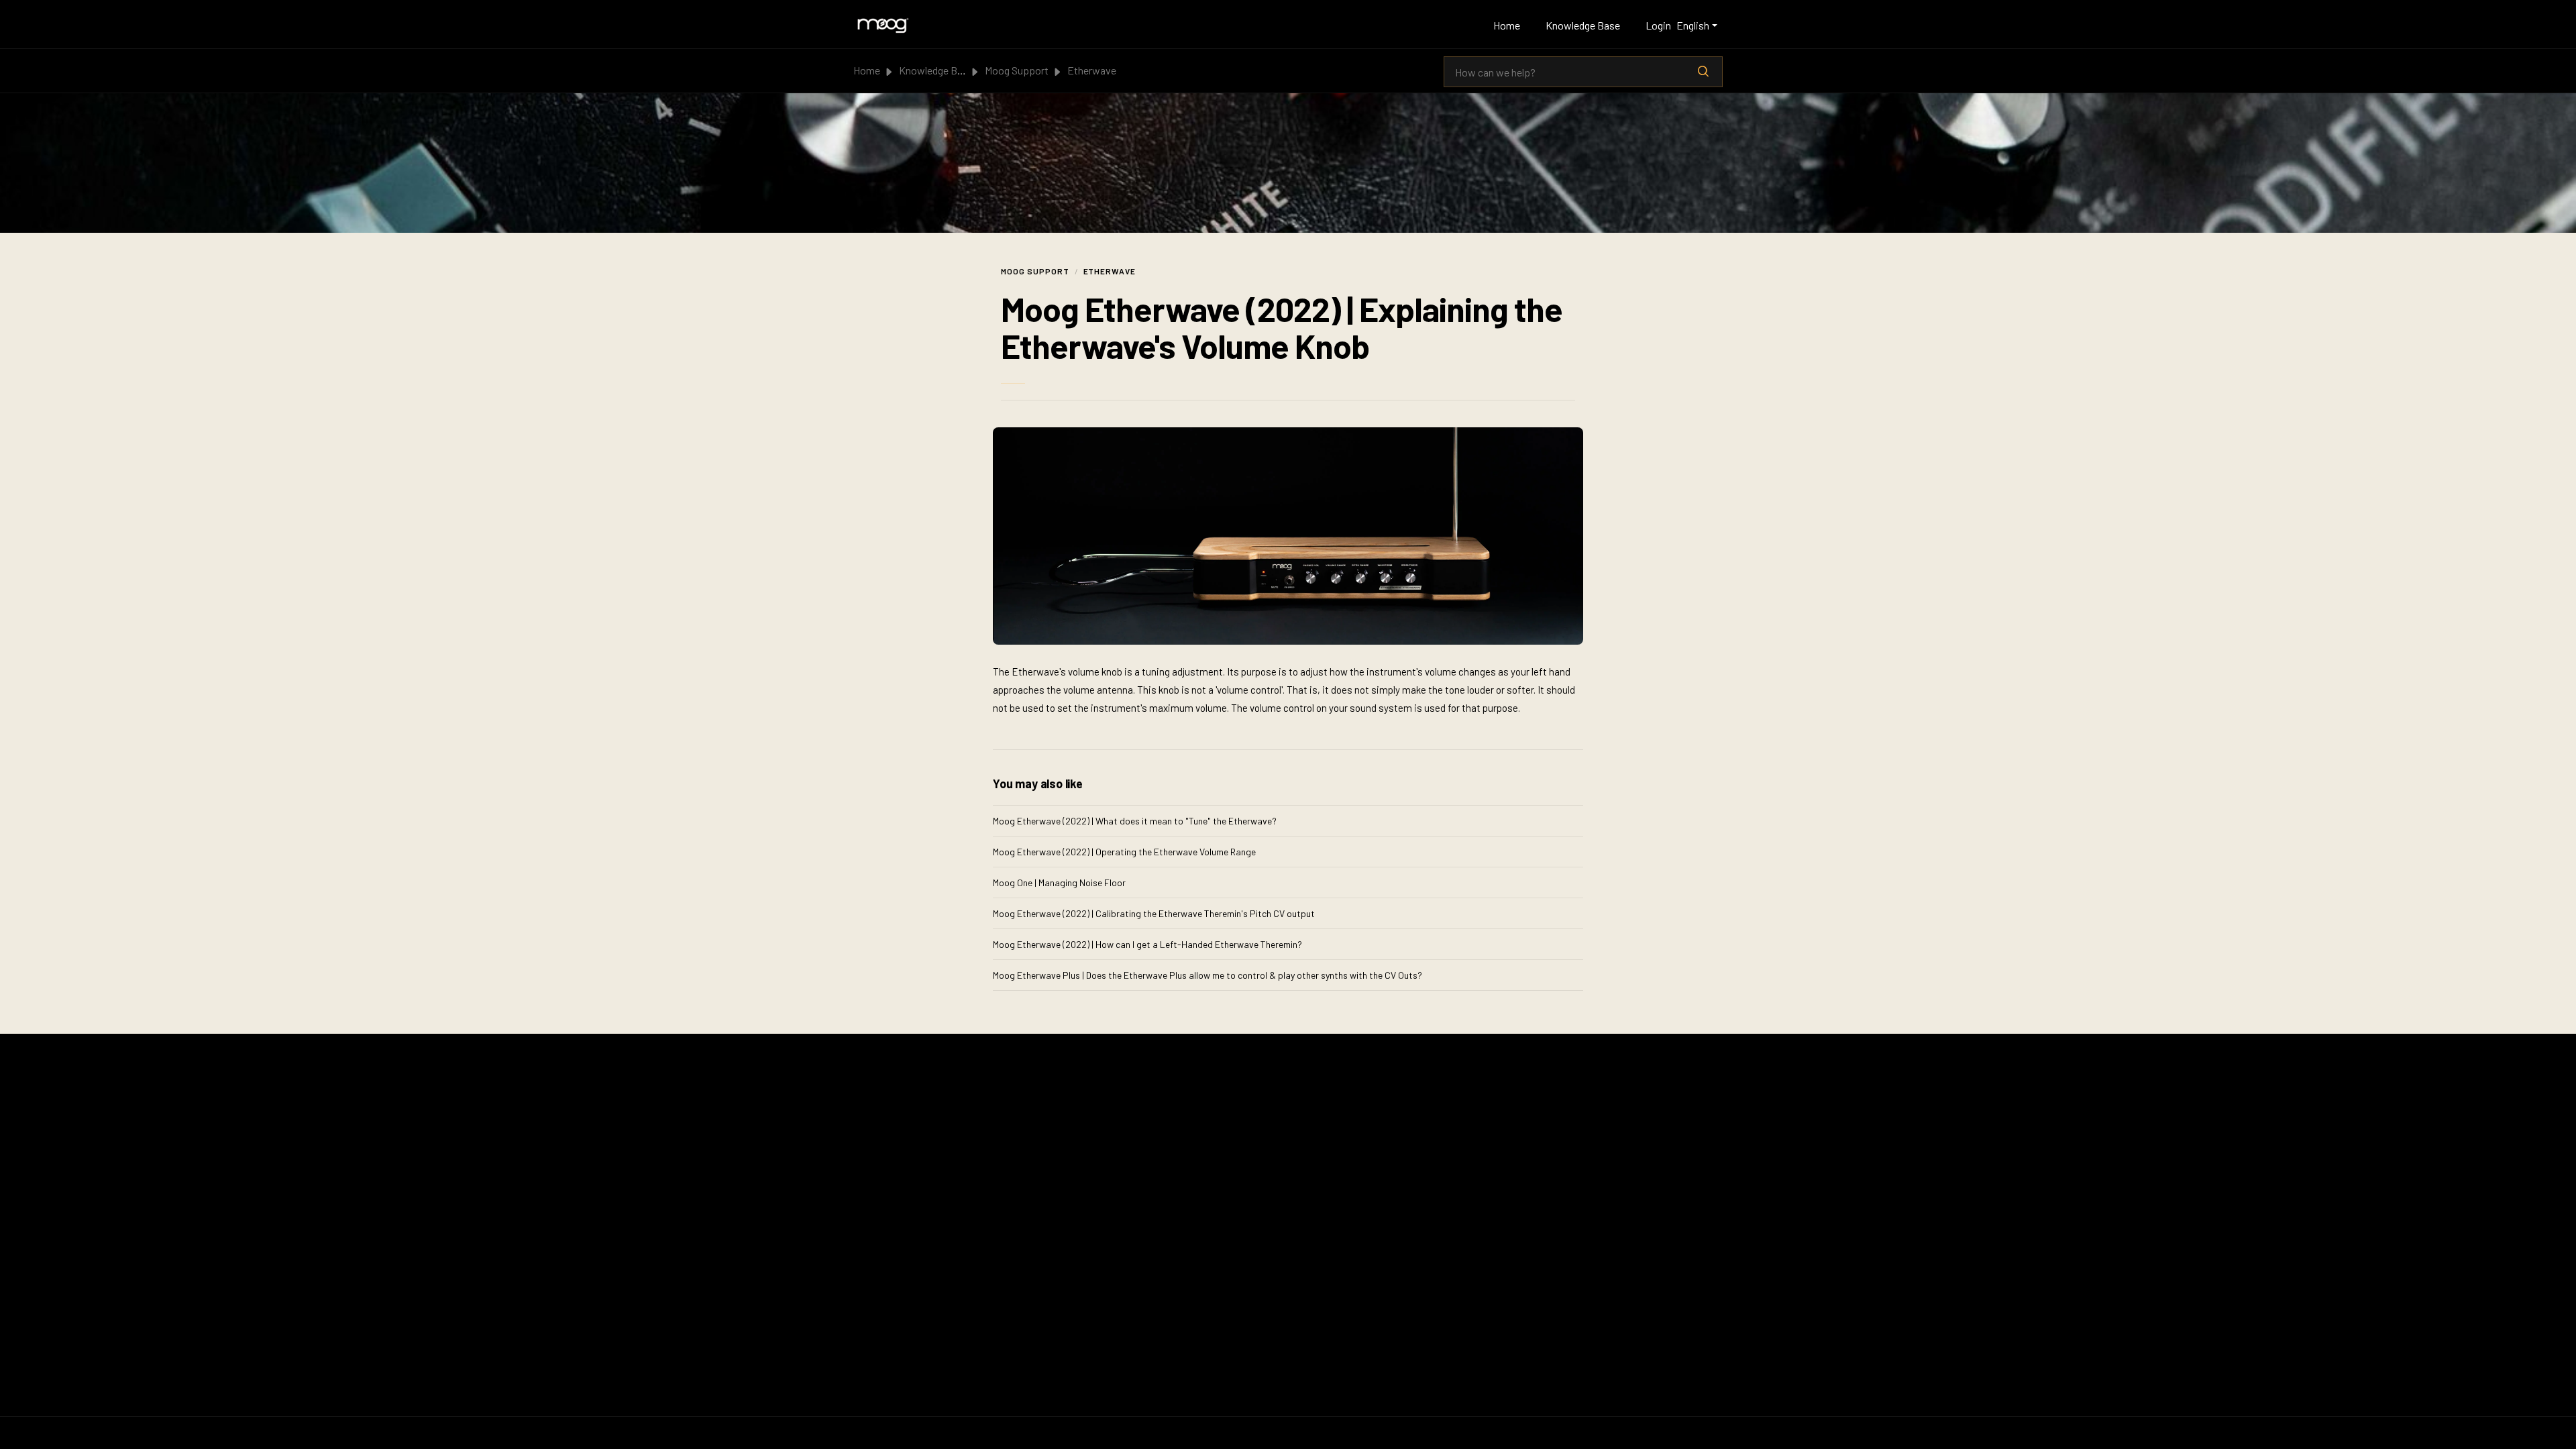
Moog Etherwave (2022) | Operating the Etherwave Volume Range (1124, 852)
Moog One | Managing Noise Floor (1059, 882)
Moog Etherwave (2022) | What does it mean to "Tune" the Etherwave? (1135, 821)
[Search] (1703, 72)
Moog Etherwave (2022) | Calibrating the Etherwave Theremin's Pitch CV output (1154, 913)
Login (1658, 25)
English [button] (1693, 25)
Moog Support (1017, 70)
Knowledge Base (1583, 25)
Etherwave (1092, 70)
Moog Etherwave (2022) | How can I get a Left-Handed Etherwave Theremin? (1147, 944)
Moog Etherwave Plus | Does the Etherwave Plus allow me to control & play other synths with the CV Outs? (1207, 975)
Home (1507, 25)
